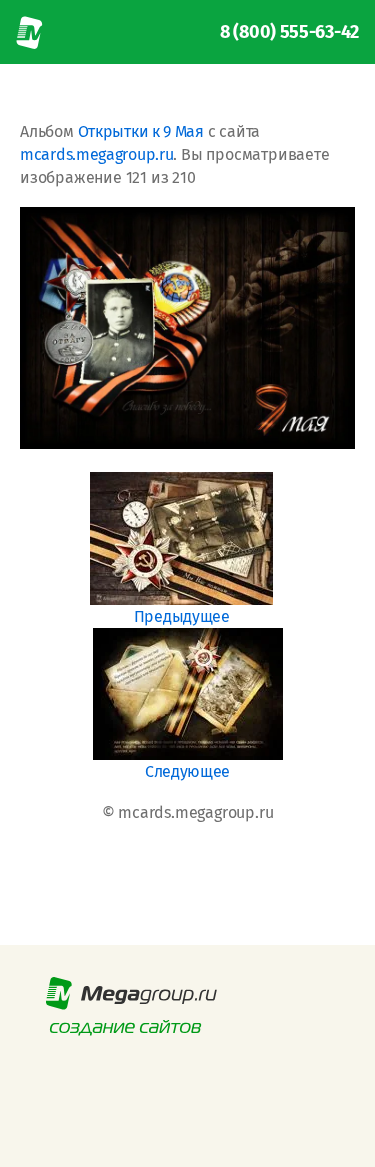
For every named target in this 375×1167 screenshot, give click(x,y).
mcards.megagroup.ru (96, 154)
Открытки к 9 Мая (141, 131)
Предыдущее (182, 616)
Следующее (187, 771)
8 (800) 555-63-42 (289, 32)
